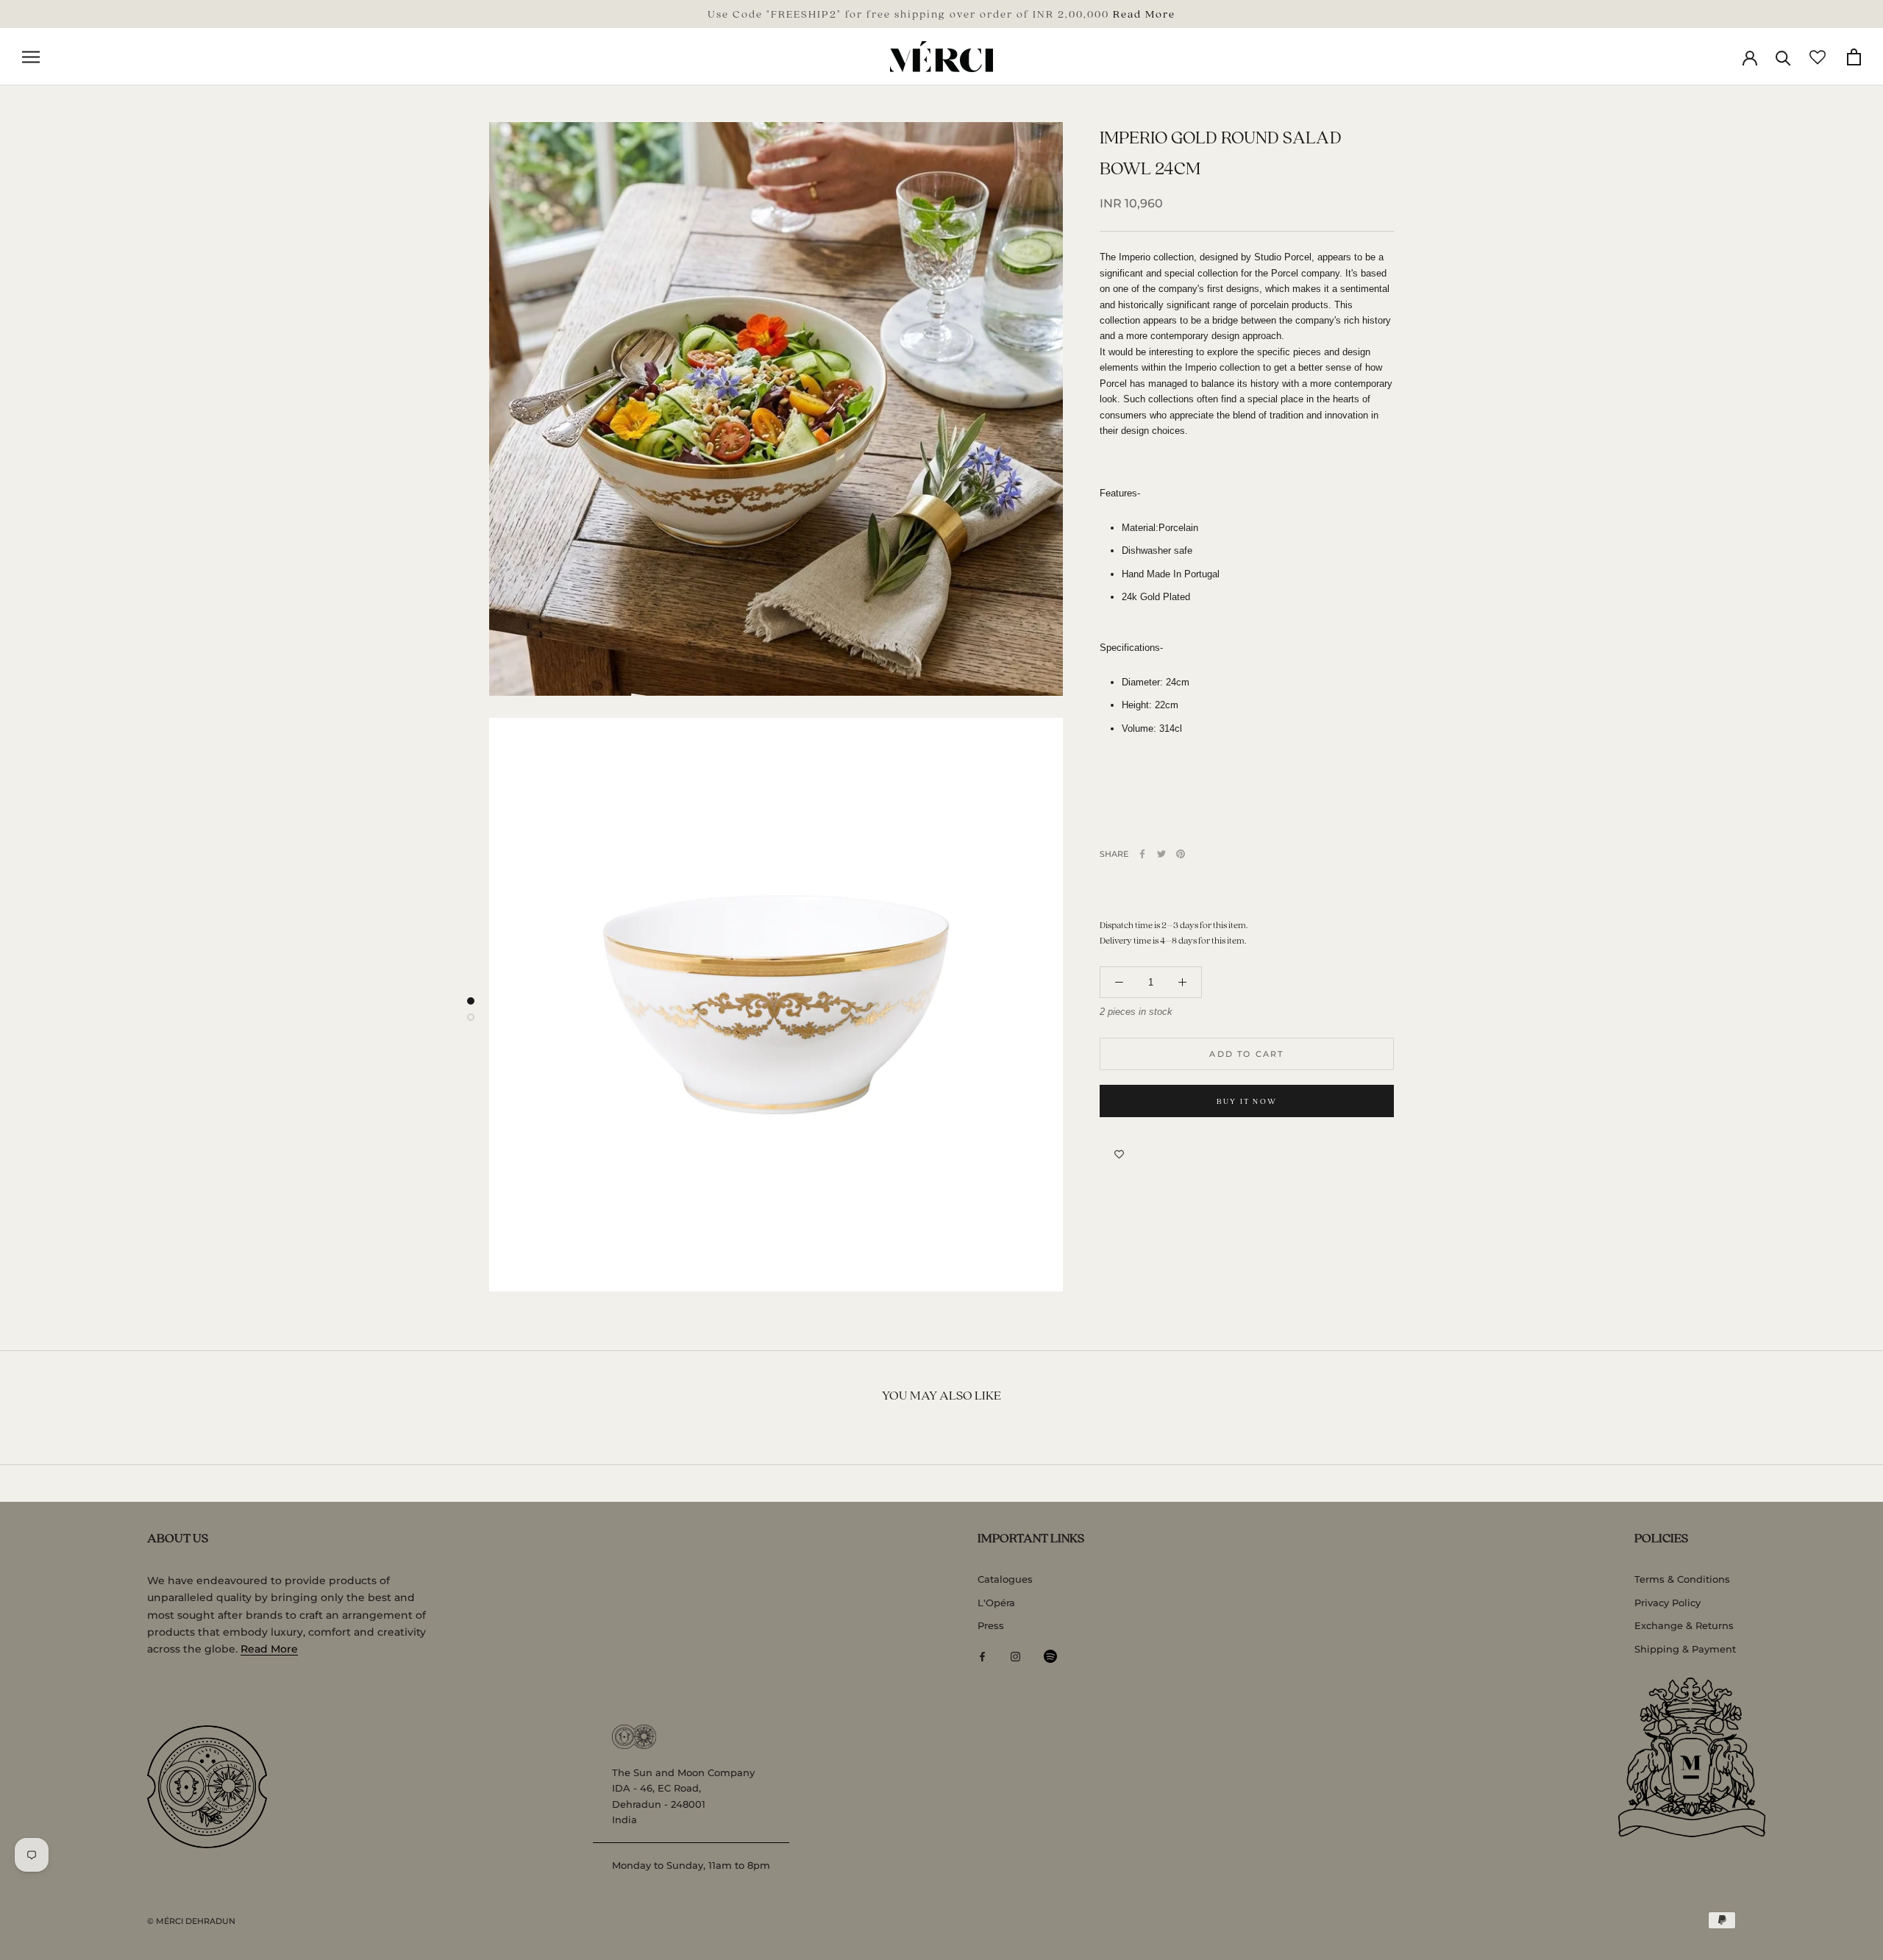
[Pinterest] (1181, 854)
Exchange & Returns (1684, 1625)
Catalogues (1005, 1579)
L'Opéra (996, 1603)
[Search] (1783, 57)
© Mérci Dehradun (191, 1921)
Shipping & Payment (1685, 1649)
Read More (1144, 13)
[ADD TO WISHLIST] (1119, 1154)
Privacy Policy (1667, 1603)
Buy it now (1247, 1101)
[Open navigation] (31, 57)
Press (991, 1625)
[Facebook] (1142, 854)
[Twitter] (1161, 854)
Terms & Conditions (1682, 1579)
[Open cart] (1854, 57)
